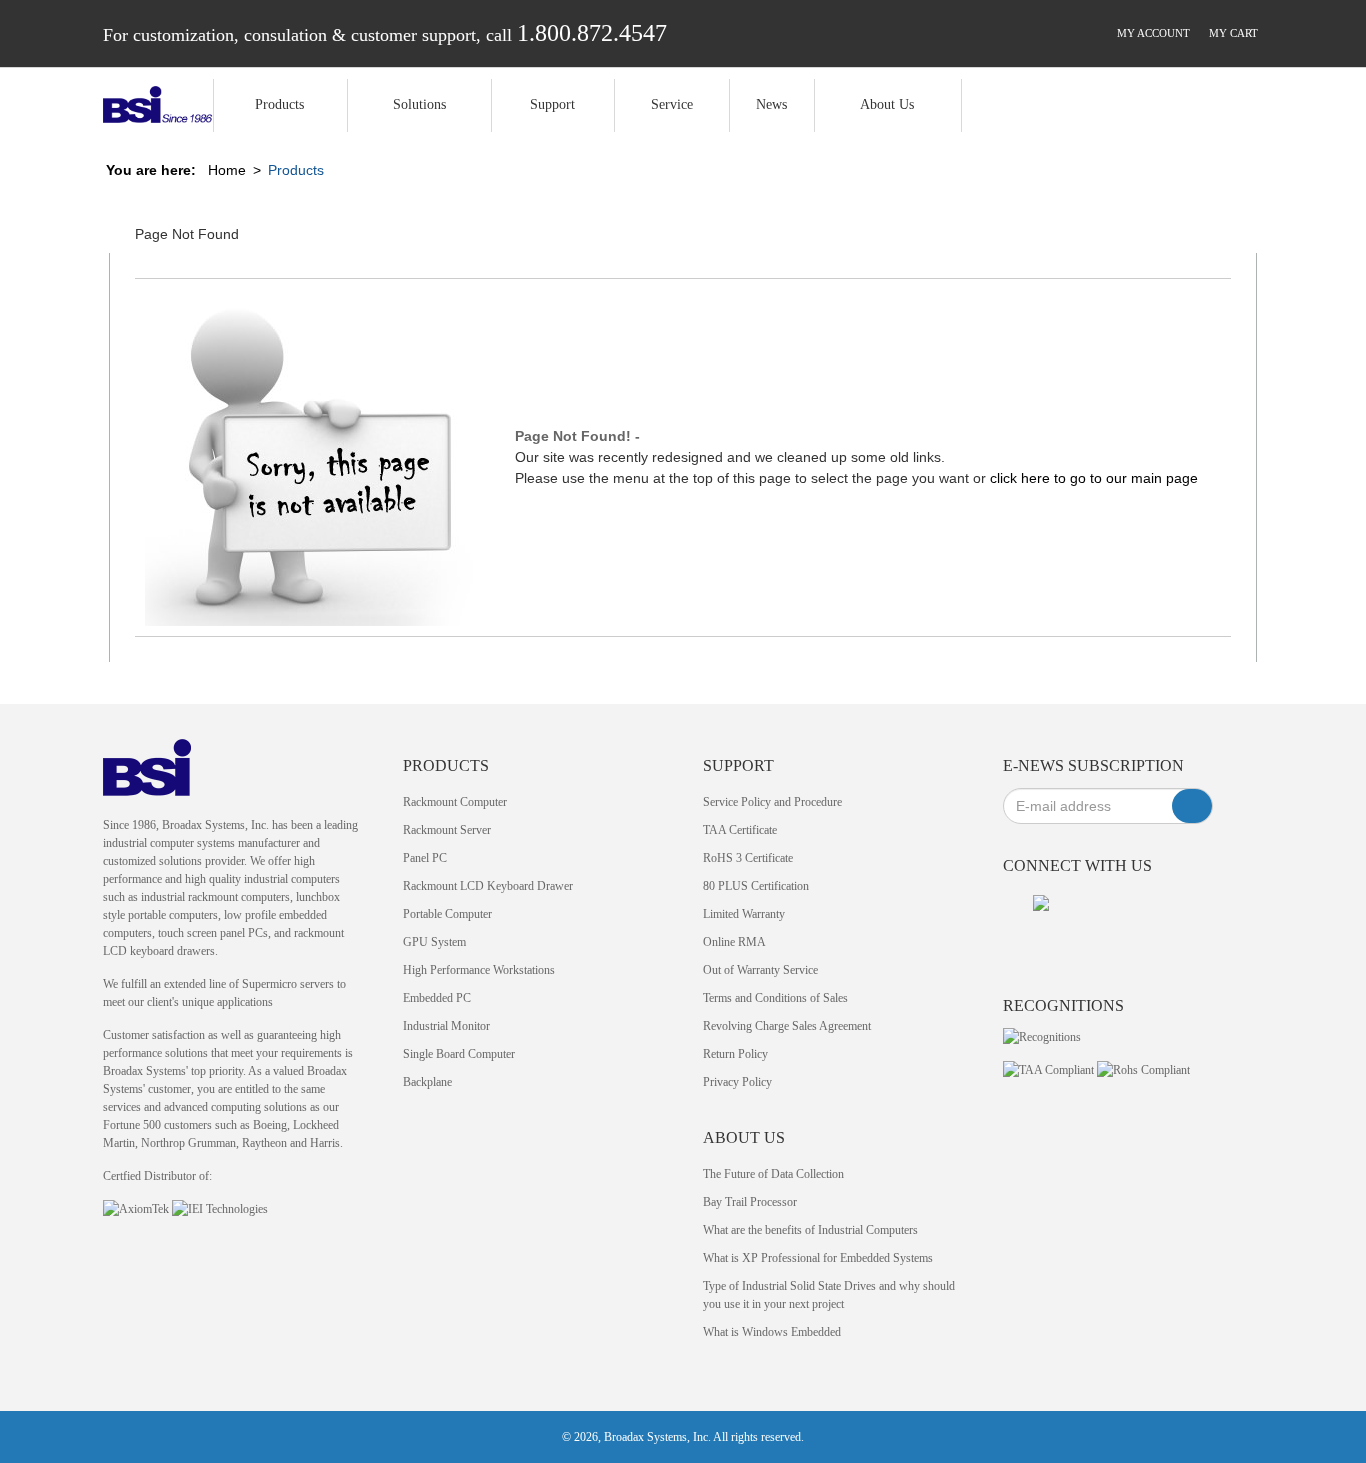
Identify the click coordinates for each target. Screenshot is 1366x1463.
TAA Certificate (740, 830)
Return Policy (735, 1054)
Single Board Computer (459, 1054)
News (771, 104)
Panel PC (425, 858)
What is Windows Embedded (772, 1332)
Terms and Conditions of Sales (775, 998)
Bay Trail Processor (750, 1202)
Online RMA (734, 942)
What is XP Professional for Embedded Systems (818, 1258)
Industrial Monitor (446, 1026)
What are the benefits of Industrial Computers (810, 1230)
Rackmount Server (447, 830)
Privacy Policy (737, 1082)
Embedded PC (437, 998)
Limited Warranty (744, 914)
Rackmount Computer (455, 802)
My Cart (1233, 33)
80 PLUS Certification (756, 886)
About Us (887, 104)
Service (672, 104)
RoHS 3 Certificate (748, 858)
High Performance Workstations (479, 970)
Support (552, 104)
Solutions (419, 104)
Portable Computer (447, 914)
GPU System (434, 942)
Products (279, 104)
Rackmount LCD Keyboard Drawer (488, 886)
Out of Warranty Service (760, 970)
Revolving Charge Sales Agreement (787, 1026)
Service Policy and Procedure (772, 802)
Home (227, 170)
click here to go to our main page (1094, 478)
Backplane (427, 1082)
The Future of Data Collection (773, 1174)
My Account (1153, 33)
